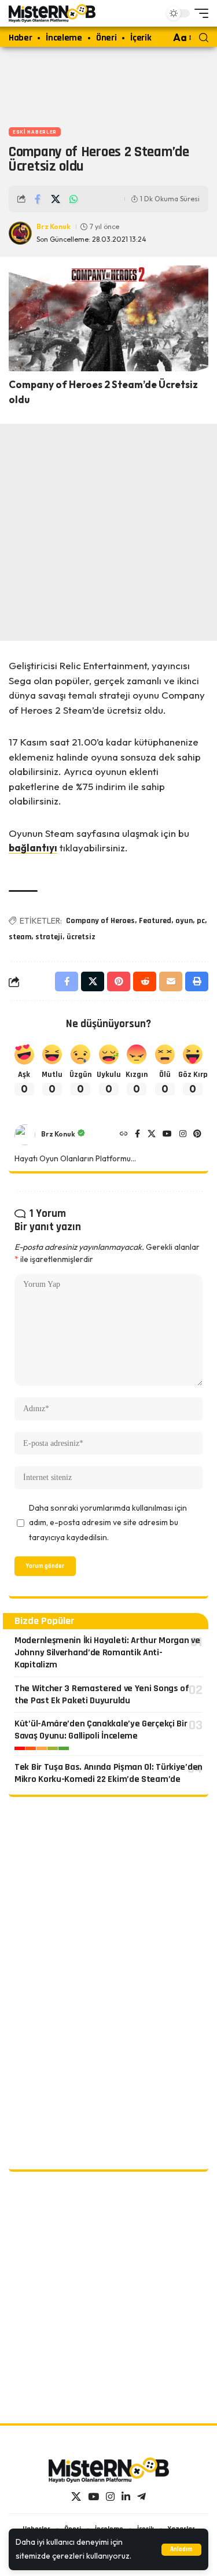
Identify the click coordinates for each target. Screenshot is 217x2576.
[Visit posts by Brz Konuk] (25, 1135)
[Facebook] (137, 1135)
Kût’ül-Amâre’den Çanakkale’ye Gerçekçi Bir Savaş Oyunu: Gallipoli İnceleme (101, 1730)
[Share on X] (56, 199)
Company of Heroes (100, 921)
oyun (184, 921)
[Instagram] (183, 1135)
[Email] (171, 981)
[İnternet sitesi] (124, 1135)
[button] (181, 2550)
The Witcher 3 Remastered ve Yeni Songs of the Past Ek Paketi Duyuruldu (102, 1695)
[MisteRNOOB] (109, 2470)
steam (20, 937)
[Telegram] (141, 2497)
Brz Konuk (54, 226)
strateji (49, 937)
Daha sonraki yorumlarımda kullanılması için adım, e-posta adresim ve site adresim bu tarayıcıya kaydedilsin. (108, 1523)
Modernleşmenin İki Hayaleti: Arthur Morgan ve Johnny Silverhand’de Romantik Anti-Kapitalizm (107, 1653)
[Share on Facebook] (38, 199)
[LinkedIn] (126, 2497)
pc (201, 921)
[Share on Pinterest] (119, 981)
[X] (152, 1135)
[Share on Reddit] (145, 981)
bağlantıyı (33, 848)
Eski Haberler (35, 132)
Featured (155, 921)
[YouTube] (167, 1135)
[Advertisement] (109, 84)
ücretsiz (81, 937)
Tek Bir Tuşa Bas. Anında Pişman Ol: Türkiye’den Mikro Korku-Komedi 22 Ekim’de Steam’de (108, 1773)
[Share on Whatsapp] (73, 199)
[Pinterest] (197, 1135)
